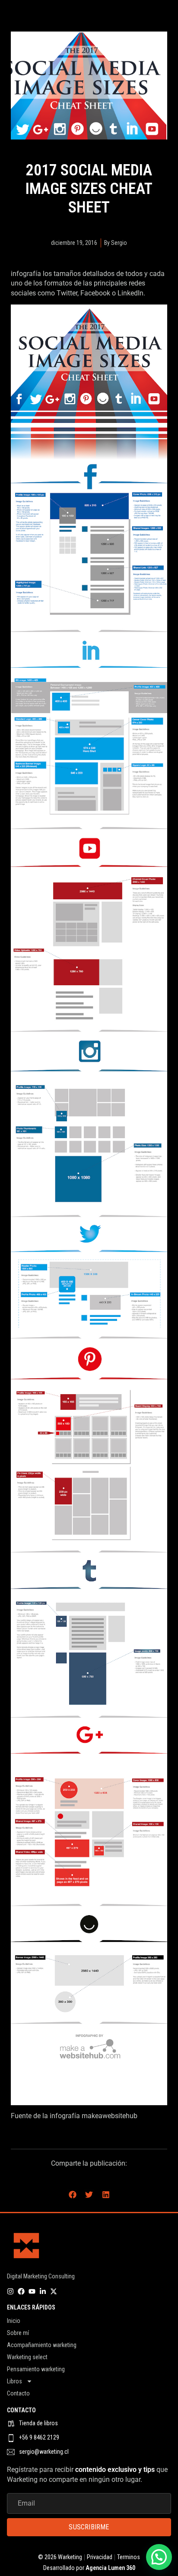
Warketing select (27, 2357)
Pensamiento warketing (36, 2369)
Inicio (14, 2321)
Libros (14, 2381)
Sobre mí (18, 2333)
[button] (72, 2194)
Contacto (18, 2393)
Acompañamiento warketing (42, 2345)
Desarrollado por (89, 2568)
